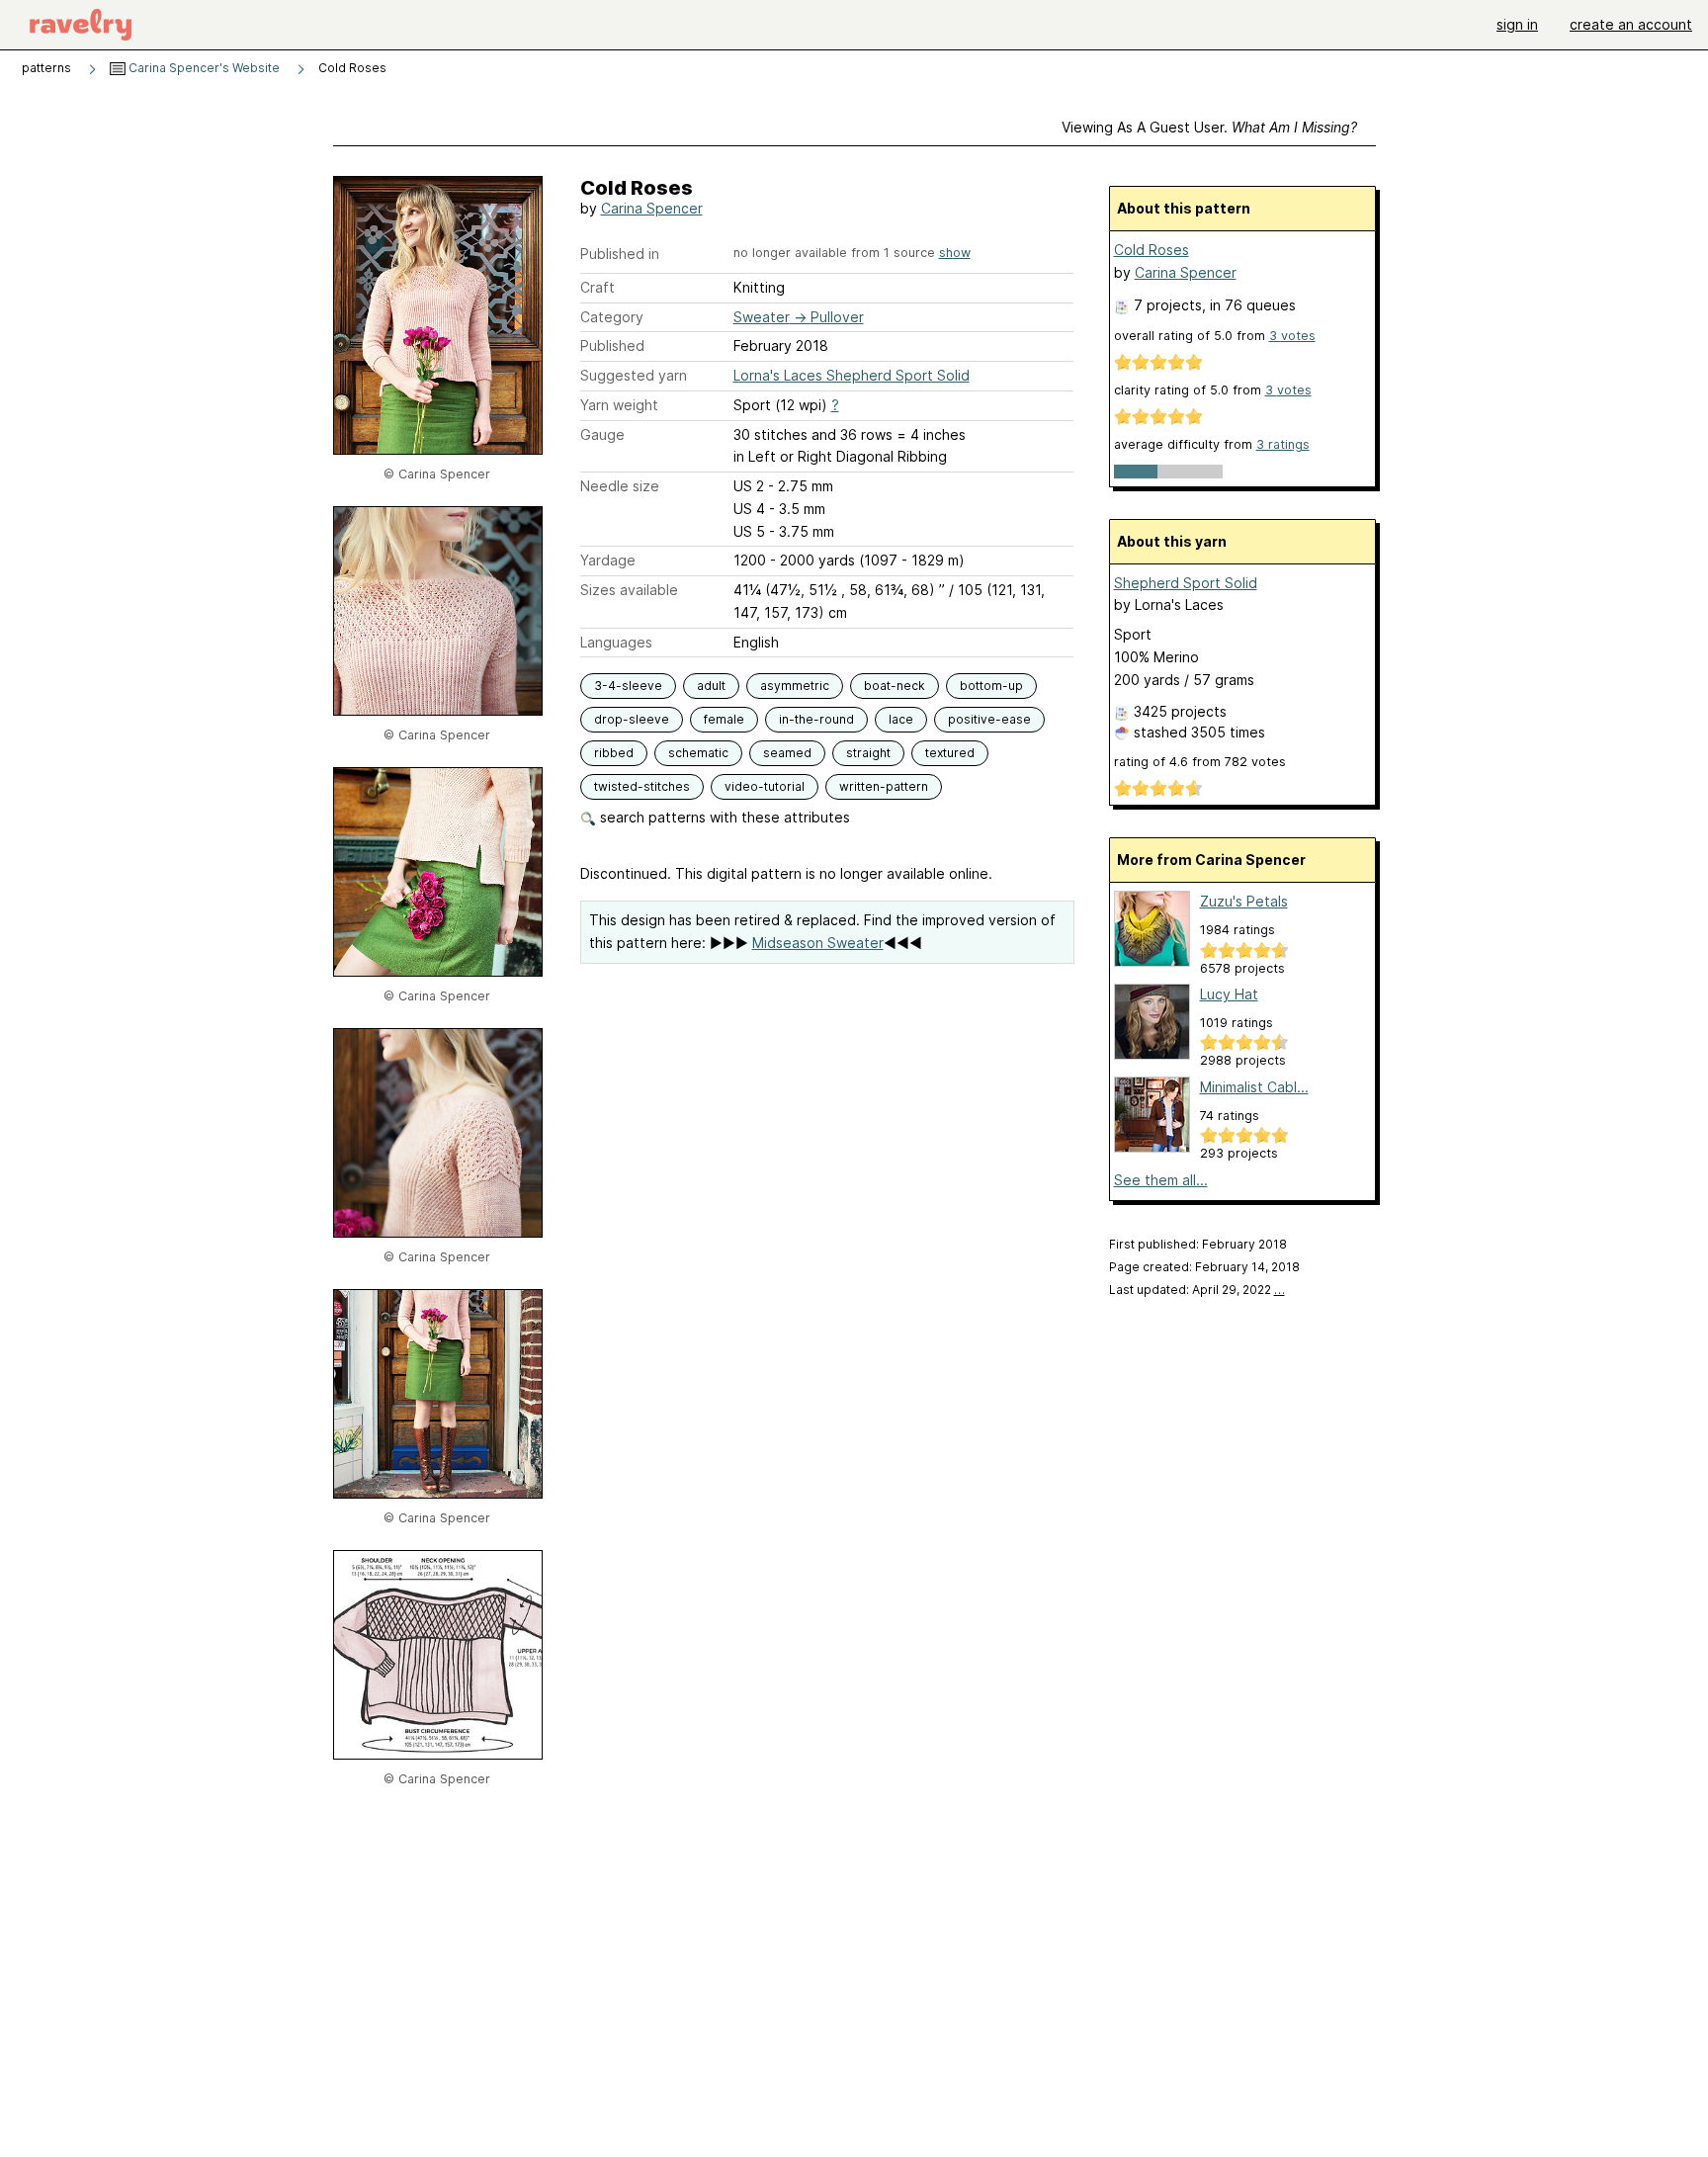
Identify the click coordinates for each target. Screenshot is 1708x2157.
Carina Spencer (652, 208)
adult (711, 686)
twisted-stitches (642, 786)
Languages (616, 642)
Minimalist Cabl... (1254, 1087)
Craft (598, 287)
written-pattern (884, 786)
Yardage (608, 560)
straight (868, 753)
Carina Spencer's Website (203, 68)
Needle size (620, 486)
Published (612, 345)
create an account (1631, 24)
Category (612, 317)
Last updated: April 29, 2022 (1197, 1290)
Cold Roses (1152, 250)
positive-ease (989, 719)
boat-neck (895, 686)
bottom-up (991, 686)
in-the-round (816, 719)
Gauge (602, 434)
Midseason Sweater (818, 943)
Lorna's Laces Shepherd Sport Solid (852, 375)
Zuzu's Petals (1244, 901)
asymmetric (795, 686)
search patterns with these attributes (723, 817)
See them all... (1161, 1180)
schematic (698, 753)
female (724, 719)
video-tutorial (765, 786)
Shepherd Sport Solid (1186, 583)
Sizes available (629, 590)
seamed (787, 753)
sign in (1517, 24)
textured (950, 753)
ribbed (614, 753)
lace (901, 719)
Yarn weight (619, 405)
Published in (620, 254)
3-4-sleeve (628, 686)
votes (1292, 336)
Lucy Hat (1229, 994)
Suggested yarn (634, 375)
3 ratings (1283, 444)
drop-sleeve (632, 719)
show (955, 253)
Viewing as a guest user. (1209, 127)
